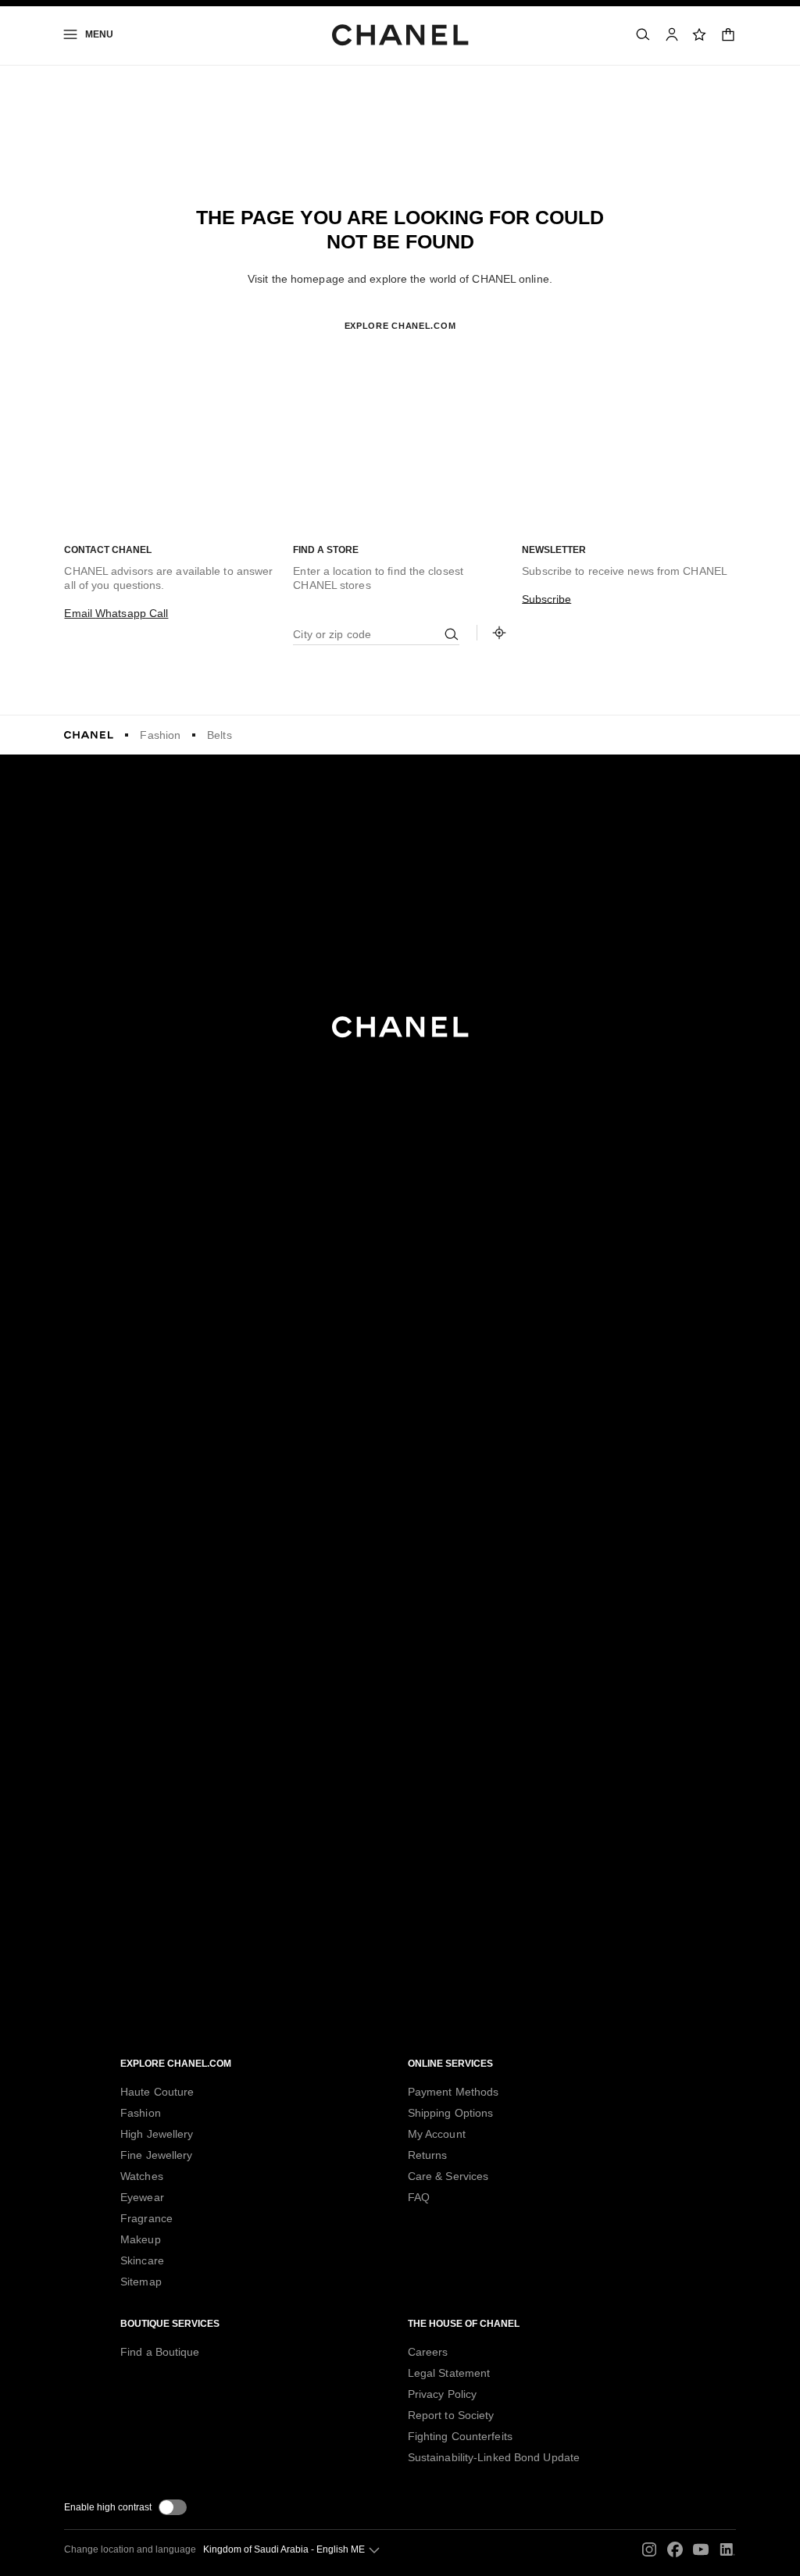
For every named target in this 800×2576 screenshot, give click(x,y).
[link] (700, 34)
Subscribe (546, 599)
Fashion (160, 735)
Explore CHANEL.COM (400, 326)
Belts (220, 735)
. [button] (400, 351)
